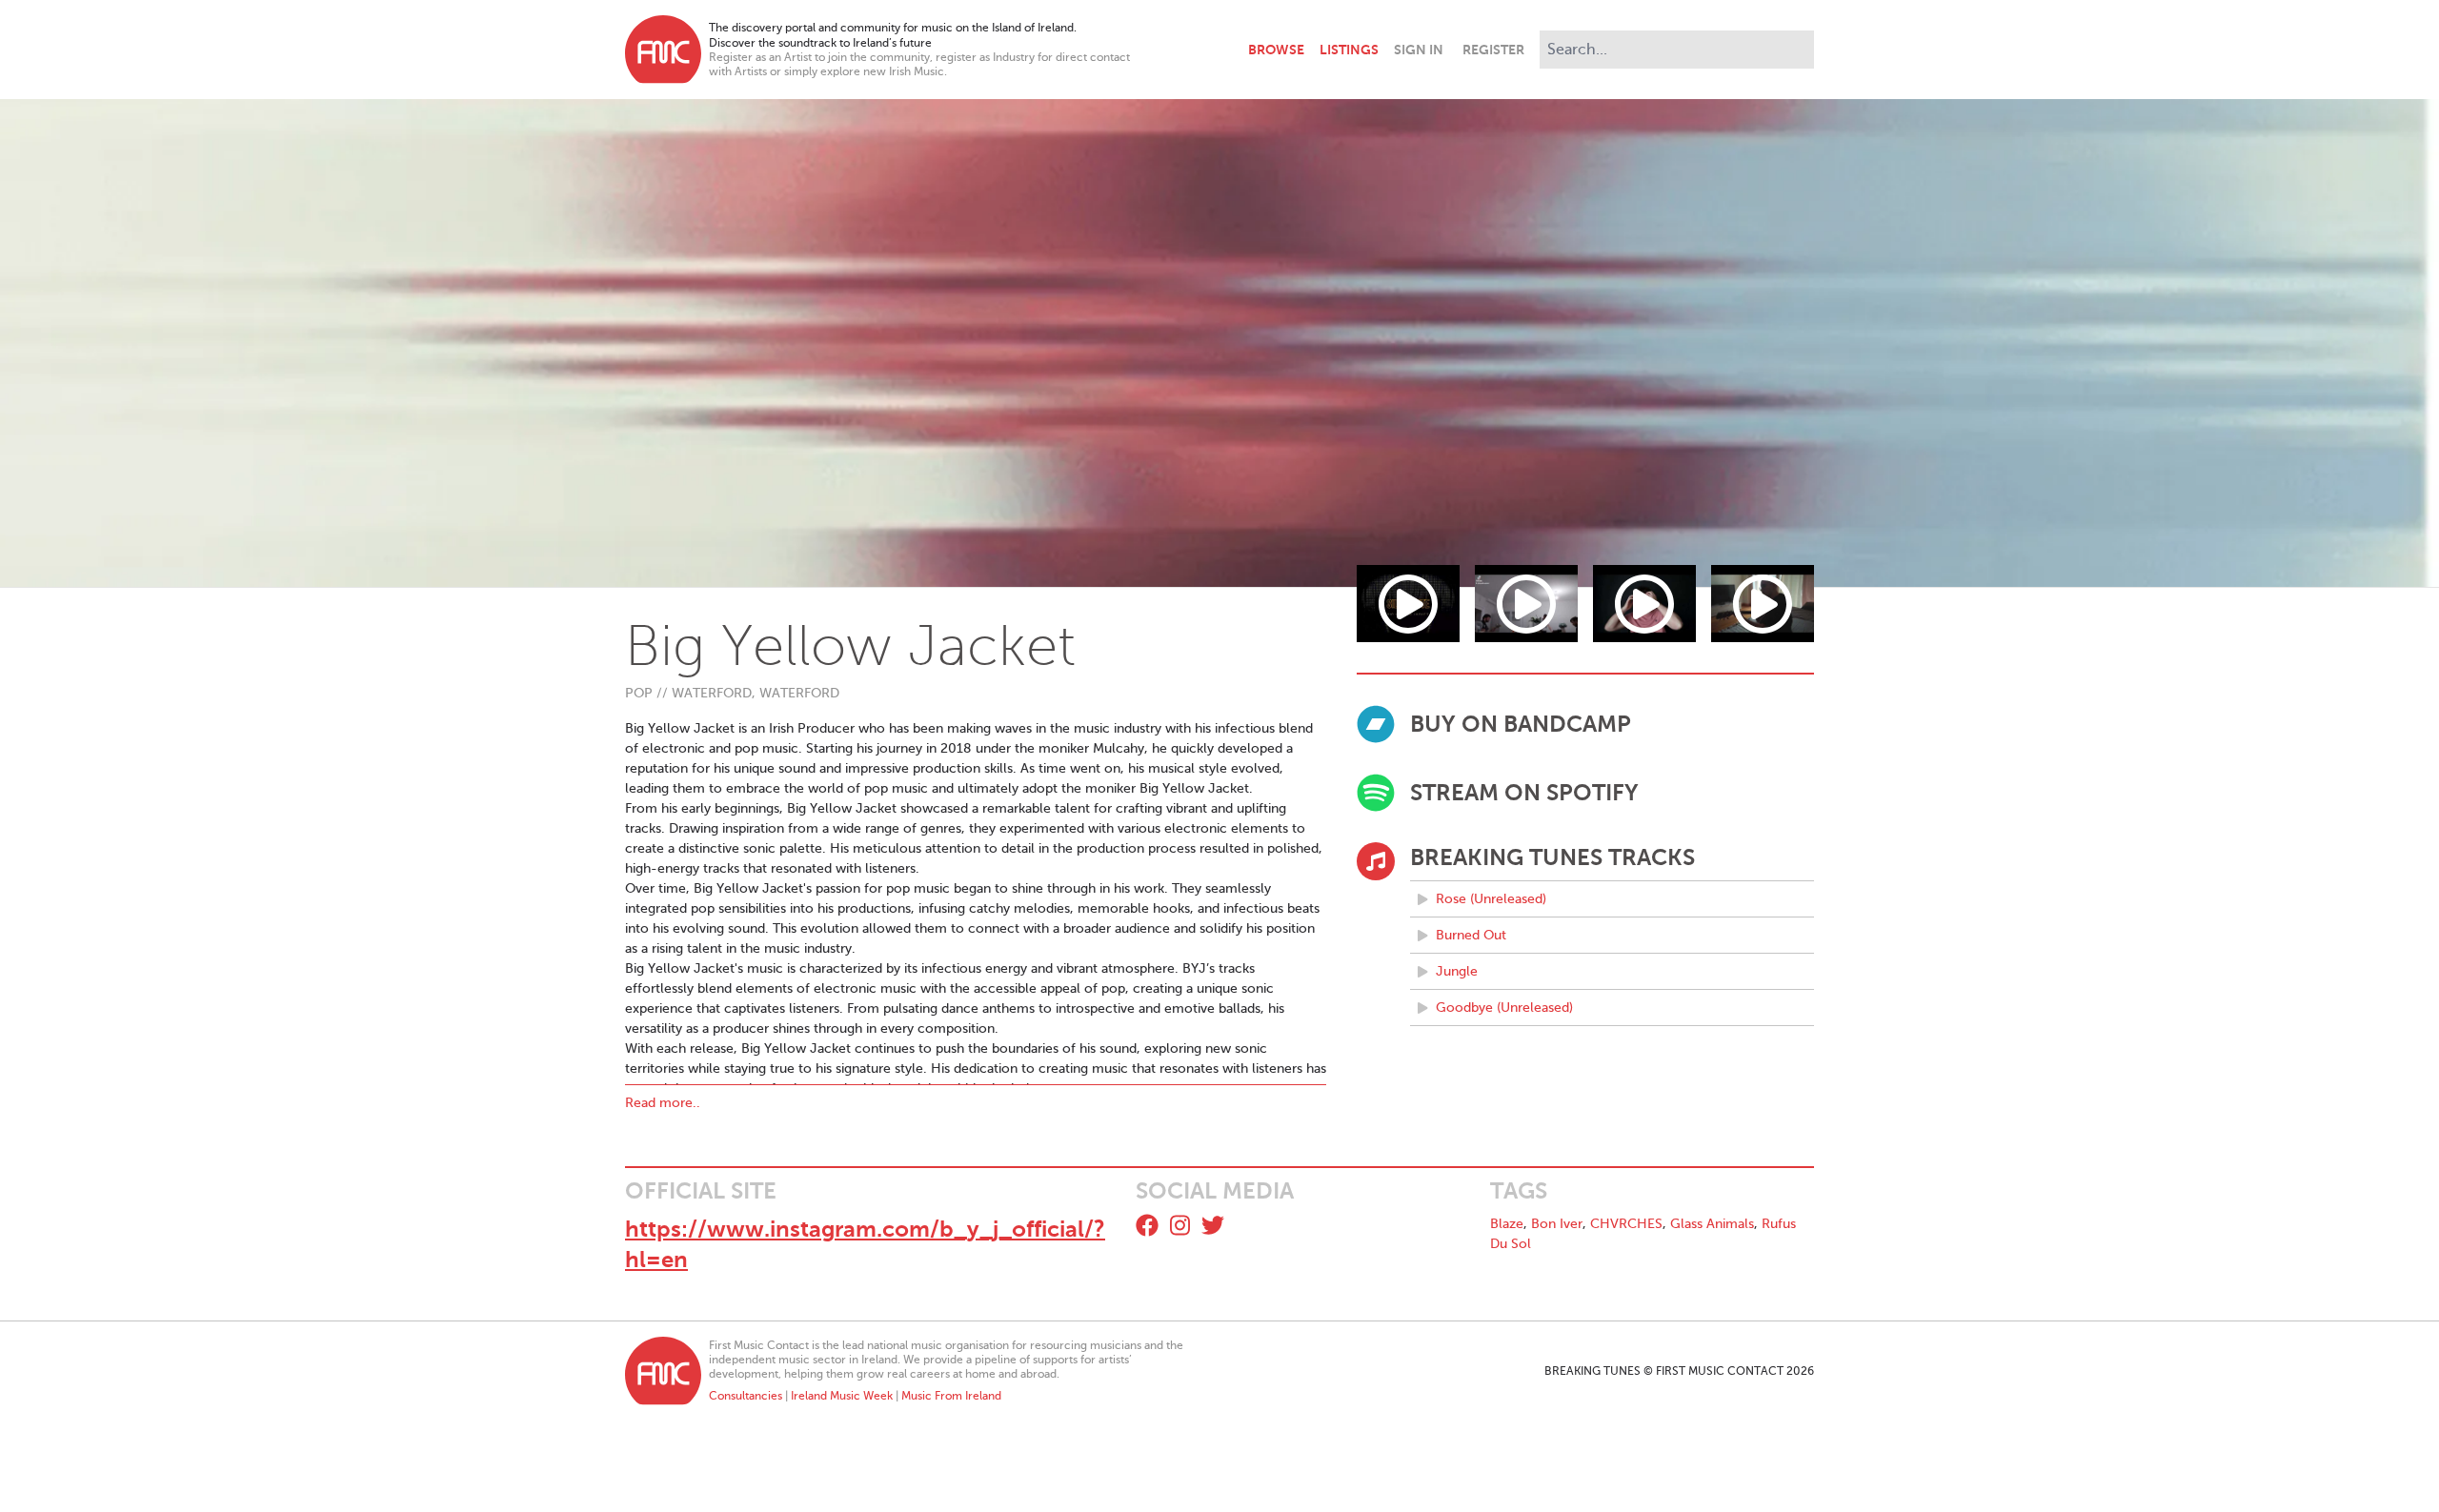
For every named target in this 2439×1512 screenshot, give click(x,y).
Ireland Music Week (842, 1396)
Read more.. (663, 1103)
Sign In (1419, 50)
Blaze (1507, 1224)
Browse (1276, 50)
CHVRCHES (1626, 1224)
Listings (1349, 50)
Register (1493, 50)
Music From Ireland (951, 1396)
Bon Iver (1557, 1224)
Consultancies (746, 1396)
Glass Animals (1712, 1224)
